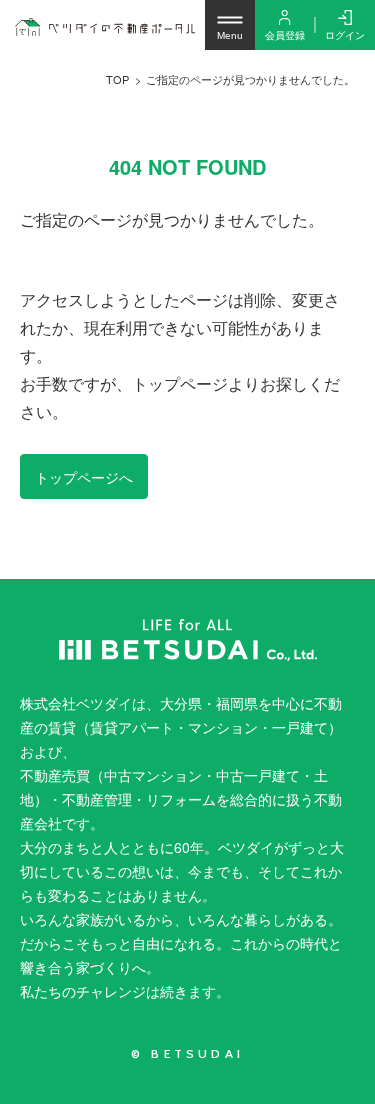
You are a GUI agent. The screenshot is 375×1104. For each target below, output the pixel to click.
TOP (117, 79)
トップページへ (84, 477)
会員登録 (285, 35)
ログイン (345, 35)
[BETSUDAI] (187, 640)
